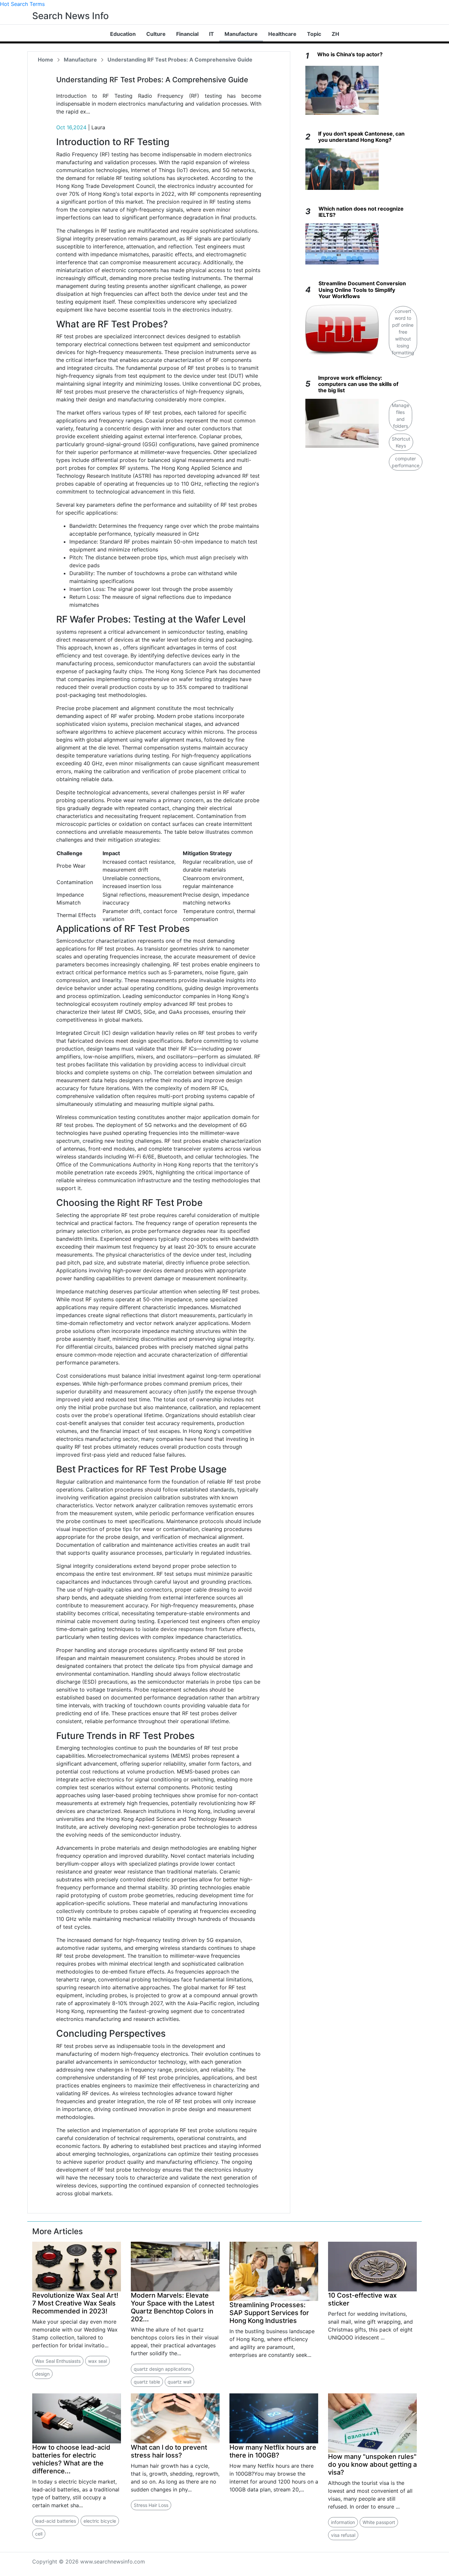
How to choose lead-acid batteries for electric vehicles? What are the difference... (71, 2459)
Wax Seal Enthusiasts (58, 2361)
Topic (314, 34)
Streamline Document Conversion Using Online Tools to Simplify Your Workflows (362, 290)
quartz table (147, 2382)
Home (46, 60)
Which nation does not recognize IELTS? (361, 212)
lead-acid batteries (56, 2521)
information (343, 2522)
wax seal (97, 2361)
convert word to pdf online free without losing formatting (403, 332)
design (42, 2374)
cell (39, 2534)
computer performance (406, 462)
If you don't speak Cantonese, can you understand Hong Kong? (361, 137)
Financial (187, 34)
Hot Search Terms (22, 4)
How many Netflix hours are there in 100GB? (273, 2451)
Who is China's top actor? (350, 54)
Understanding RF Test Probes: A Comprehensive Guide (180, 60)
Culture (156, 34)
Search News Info (71, 16)
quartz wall (179, 2382)
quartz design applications (162, 2369)
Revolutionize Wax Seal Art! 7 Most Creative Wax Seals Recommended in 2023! (75, 2303)
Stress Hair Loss (151, 2505)
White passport (379, 2522)
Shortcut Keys (401, 442)
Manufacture (241, 34)
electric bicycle (100, 2521)
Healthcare (282, 34)
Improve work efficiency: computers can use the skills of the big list (358, 384)
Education (123, 34)
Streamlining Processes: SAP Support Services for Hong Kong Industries (269, 2313)
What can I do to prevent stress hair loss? (169, 2451)
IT (212, 34)
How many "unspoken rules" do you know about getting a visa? (372, 2464)
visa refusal (343, 2535)
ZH (335, 34)
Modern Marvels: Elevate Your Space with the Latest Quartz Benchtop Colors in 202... (173, 2307)
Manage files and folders (401, 416)
